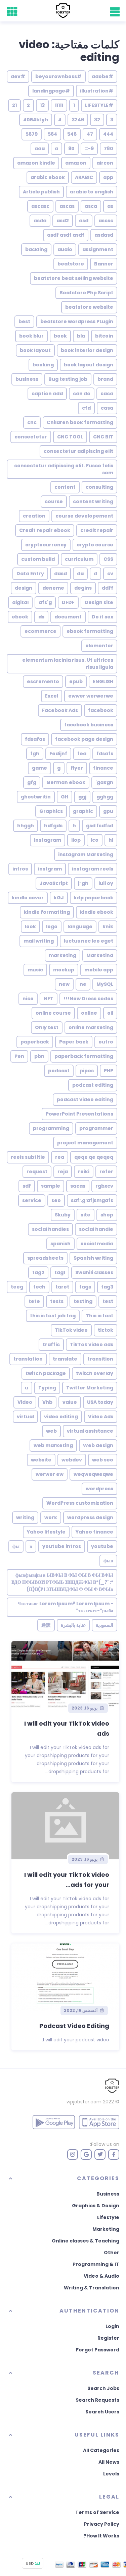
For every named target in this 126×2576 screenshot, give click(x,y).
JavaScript (54, 883)
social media (97, 1244)
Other (112, 2253)
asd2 (63, 221)
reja (63, 1172)
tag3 (107, 1287)
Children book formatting (80, 422)
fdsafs (105, 754)
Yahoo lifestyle (46, 1532)
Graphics (51, 811)
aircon (105, 163)
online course (53, 1013)
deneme (53, 588)
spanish (60, 1244)
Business (108, 2194)
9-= (89, 148)
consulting (99, 487)
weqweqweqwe (93, 1474)
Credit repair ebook (45, 530)
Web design (98, 1445)
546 (72, 134)
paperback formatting (84, 1056)
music (35, 970)
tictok (106, 1330)
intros (20, 869)
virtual (25, 1417)
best (24, 321)
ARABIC (84, 177)
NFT (49, 999)
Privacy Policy (102, 2524)
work (51, 1517)
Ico (95, 840)
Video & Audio (101, 2276)
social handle (96, 1229)
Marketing (106, 2229)
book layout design (89, 365)
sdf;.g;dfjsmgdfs (92, 1200)
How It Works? (101, 2536)
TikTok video (71, 1330)
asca (91, 206)
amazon (76, 163)
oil (110, 1013)
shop (107, 1215)
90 (71, 148)
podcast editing (93, 1085)
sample (51, 1186)
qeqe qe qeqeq (94, 1157)
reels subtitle (28, 1157)
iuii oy (106, 883)
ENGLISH (103, 681)
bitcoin (104, 336)
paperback (35, 1042)
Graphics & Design (96, 2206)
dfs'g (45, 602)
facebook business (89, 725)
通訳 (46, 1625)
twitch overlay (95, 1373)
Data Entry (30, 574)
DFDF (68, 602)
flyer (77, 768)
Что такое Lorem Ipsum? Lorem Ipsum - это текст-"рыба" (65, 1607)
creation (34, 516)
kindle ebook (97, 912)
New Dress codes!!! (88, 999)
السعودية (104, 1625)
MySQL (105, 984)
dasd (60, 574)
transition (100, 1359)
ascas (67, 206)
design (24, 588)
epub (76, 681)
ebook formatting (90, 631)
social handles (50, 1229)
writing (25, 1517)
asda (40, 221)
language (80, 926)
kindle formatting (47, 912)
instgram (50, 869)
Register (108, 2338)
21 (14, 105)
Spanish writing (93, 1258)
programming (51, 1128)
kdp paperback (94, 898)
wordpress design (90, 1517)
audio (65, 249)
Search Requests (97, 2400)
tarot (62, 1287)
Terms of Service (97, 2512)
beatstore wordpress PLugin (77, 321)
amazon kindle (36, 163)
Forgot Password (98, 2350)
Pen (19, 1056)
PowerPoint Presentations (79, 1114)
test (108, 1301)
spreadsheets (45, 1258)
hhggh (26, 826)
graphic (83, 811)
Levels (111, 2474)
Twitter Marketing (90, 1388)
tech (39, 1287)
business (27, 379)
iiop (76, 840)
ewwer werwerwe (91, 696)
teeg (17, 1287)
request (37, 1172)
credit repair (97, 530)
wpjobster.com (84, 2102)
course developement (84, 516)
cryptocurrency (46, 545)
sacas (78, 1186)
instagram (48, 840)
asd (84, 221)
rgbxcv (104, 1186)
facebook (101, 710)
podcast (59, 1071)
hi (111, 840)
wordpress (99, 1489)
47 (90, 134)
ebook (20, 617)
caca (107, 394)
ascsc (106, 221)
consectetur (31, 437)
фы (16, 1546)
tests (57, 1301)
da (80, 574)
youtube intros (62, 1546)
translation (28, 1359)
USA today (100, 1402)
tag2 (38, 1272)
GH (65, 797)
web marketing (53, 1445)
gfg (32, 782)
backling (36, 249)
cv (110, 574)
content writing (93, 501)
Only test (47, 1027)
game (39, 768)
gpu (108, 811)
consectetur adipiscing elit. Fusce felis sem (64, 469)
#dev (18, 76)
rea (60, 1157)
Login (112, 2326)
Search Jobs (103, 2388)
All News (109, 2462)
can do (82, 394)
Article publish (41, 192)
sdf (27, 1186)
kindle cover (28, 898)
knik (108, 926)
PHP (109, 1071)
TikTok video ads (92, 1344)
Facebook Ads (60, 710)
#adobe (102, 76)
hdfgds (53, 826)
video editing (61, 1417)
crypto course (95, 545)
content (65, 487)
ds (41, 617)
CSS (108, 559)
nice (28, 999)
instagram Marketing (86, 854)
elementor (99, 646)
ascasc (40, 206)
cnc (32, 422)
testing (83, 1301)
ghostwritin (36, 797)
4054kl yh (36, 120)
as (110, 206)
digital (20, 602)
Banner (104, 264)
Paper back (74, 1042)
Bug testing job (68, 379)
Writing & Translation (92, 2288)
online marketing (91, 1027)
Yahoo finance (94, 1532)
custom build (38, 559)
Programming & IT (96, 2264)
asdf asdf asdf (66, 235)
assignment (98, 249)
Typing (47, 1388)
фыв (108, 1561)
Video (25, 1402)
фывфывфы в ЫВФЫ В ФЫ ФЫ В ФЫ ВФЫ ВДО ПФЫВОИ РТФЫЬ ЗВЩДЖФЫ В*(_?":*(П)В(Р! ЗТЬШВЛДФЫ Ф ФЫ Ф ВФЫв (62, 1582)
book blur (31, 336)
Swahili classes (94, 1272)
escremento (43, 681)
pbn (39, 1056)
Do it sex (102, 617)
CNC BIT (103, 437)
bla (81, 336)
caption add (47, 394)
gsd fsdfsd (100, 826)
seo (56, 1200)
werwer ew (50, 1474)
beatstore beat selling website (74, 278)
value (70, 1402)
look (30, 926)
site (86, 1215)
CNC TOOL (70, 437)
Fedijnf (58, 754)
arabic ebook (48, 177)
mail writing (39, 941)
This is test (99, 1316)
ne (83, 984)
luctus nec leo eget (89, 941)
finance (103, 768)
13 (42, 105)
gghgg (105, 797)
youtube (102, 1546)
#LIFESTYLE (99, 105)
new (64, 984)
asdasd (104, 235)
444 (108, 134)
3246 (78, 120)
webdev (72, 1460)
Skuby (63, 1215)
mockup (64, 970)
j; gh (83, 883)
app (108, 177)
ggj (82, 797)
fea (82, 754)
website (41, 1460)
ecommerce (40, 631)
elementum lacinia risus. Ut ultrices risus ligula (68, 664)
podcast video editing (85, 1099)
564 (52, 134)
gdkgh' (104, 782)
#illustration (97, 91)
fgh (35, 754)
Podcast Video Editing (74, 2026)
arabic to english (92, 192)
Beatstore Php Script (86, 293)
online (89, 1013)
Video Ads (101, 1417)
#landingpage (51, 91)
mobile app (99, 970)
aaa (40, 148)
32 (97, 120)
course (54, 501)
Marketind (100, 955)
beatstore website (89, 307)
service (32, 1200)
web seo (103, 1460)
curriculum (79, 559)
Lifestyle (108, 2217)
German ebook (66, 782)
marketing (62, 955)
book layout (35, 350)
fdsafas (35, 739)
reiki (84, 1172)
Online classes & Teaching (86, 2241)
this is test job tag (53, 1316)
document (68, 617)
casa (107, 408)
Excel (52, 696)
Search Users (102, 2412)
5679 (32, 134)
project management (85, 1143)
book (60, 336)
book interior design (87, 350)
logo (52, 926)
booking (43, 365)
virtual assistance (90, 1431)
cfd (86, 408)
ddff (108, 588)
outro (106, 1042)
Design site (99, 602)
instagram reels (93, 869)
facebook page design (84, 739)
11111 (59, 105)
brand (105, 379)
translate (65, 1359)
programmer (96, 1128)
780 (109, 148)
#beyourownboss (58, 76)
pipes (87, 1071)
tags (85, 1287)
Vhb (47, 1402)
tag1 (60, 1272)
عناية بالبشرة (73, 1625)
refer (106, 1172)
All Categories (101, 2450)
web (51, 1431)
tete (34, 1301)
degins (83, 588)
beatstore (71, 264)
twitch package (46, 1373)
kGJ (59, 898)
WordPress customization (80, 1503)
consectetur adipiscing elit (78, 451)
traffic (51, 1344)
